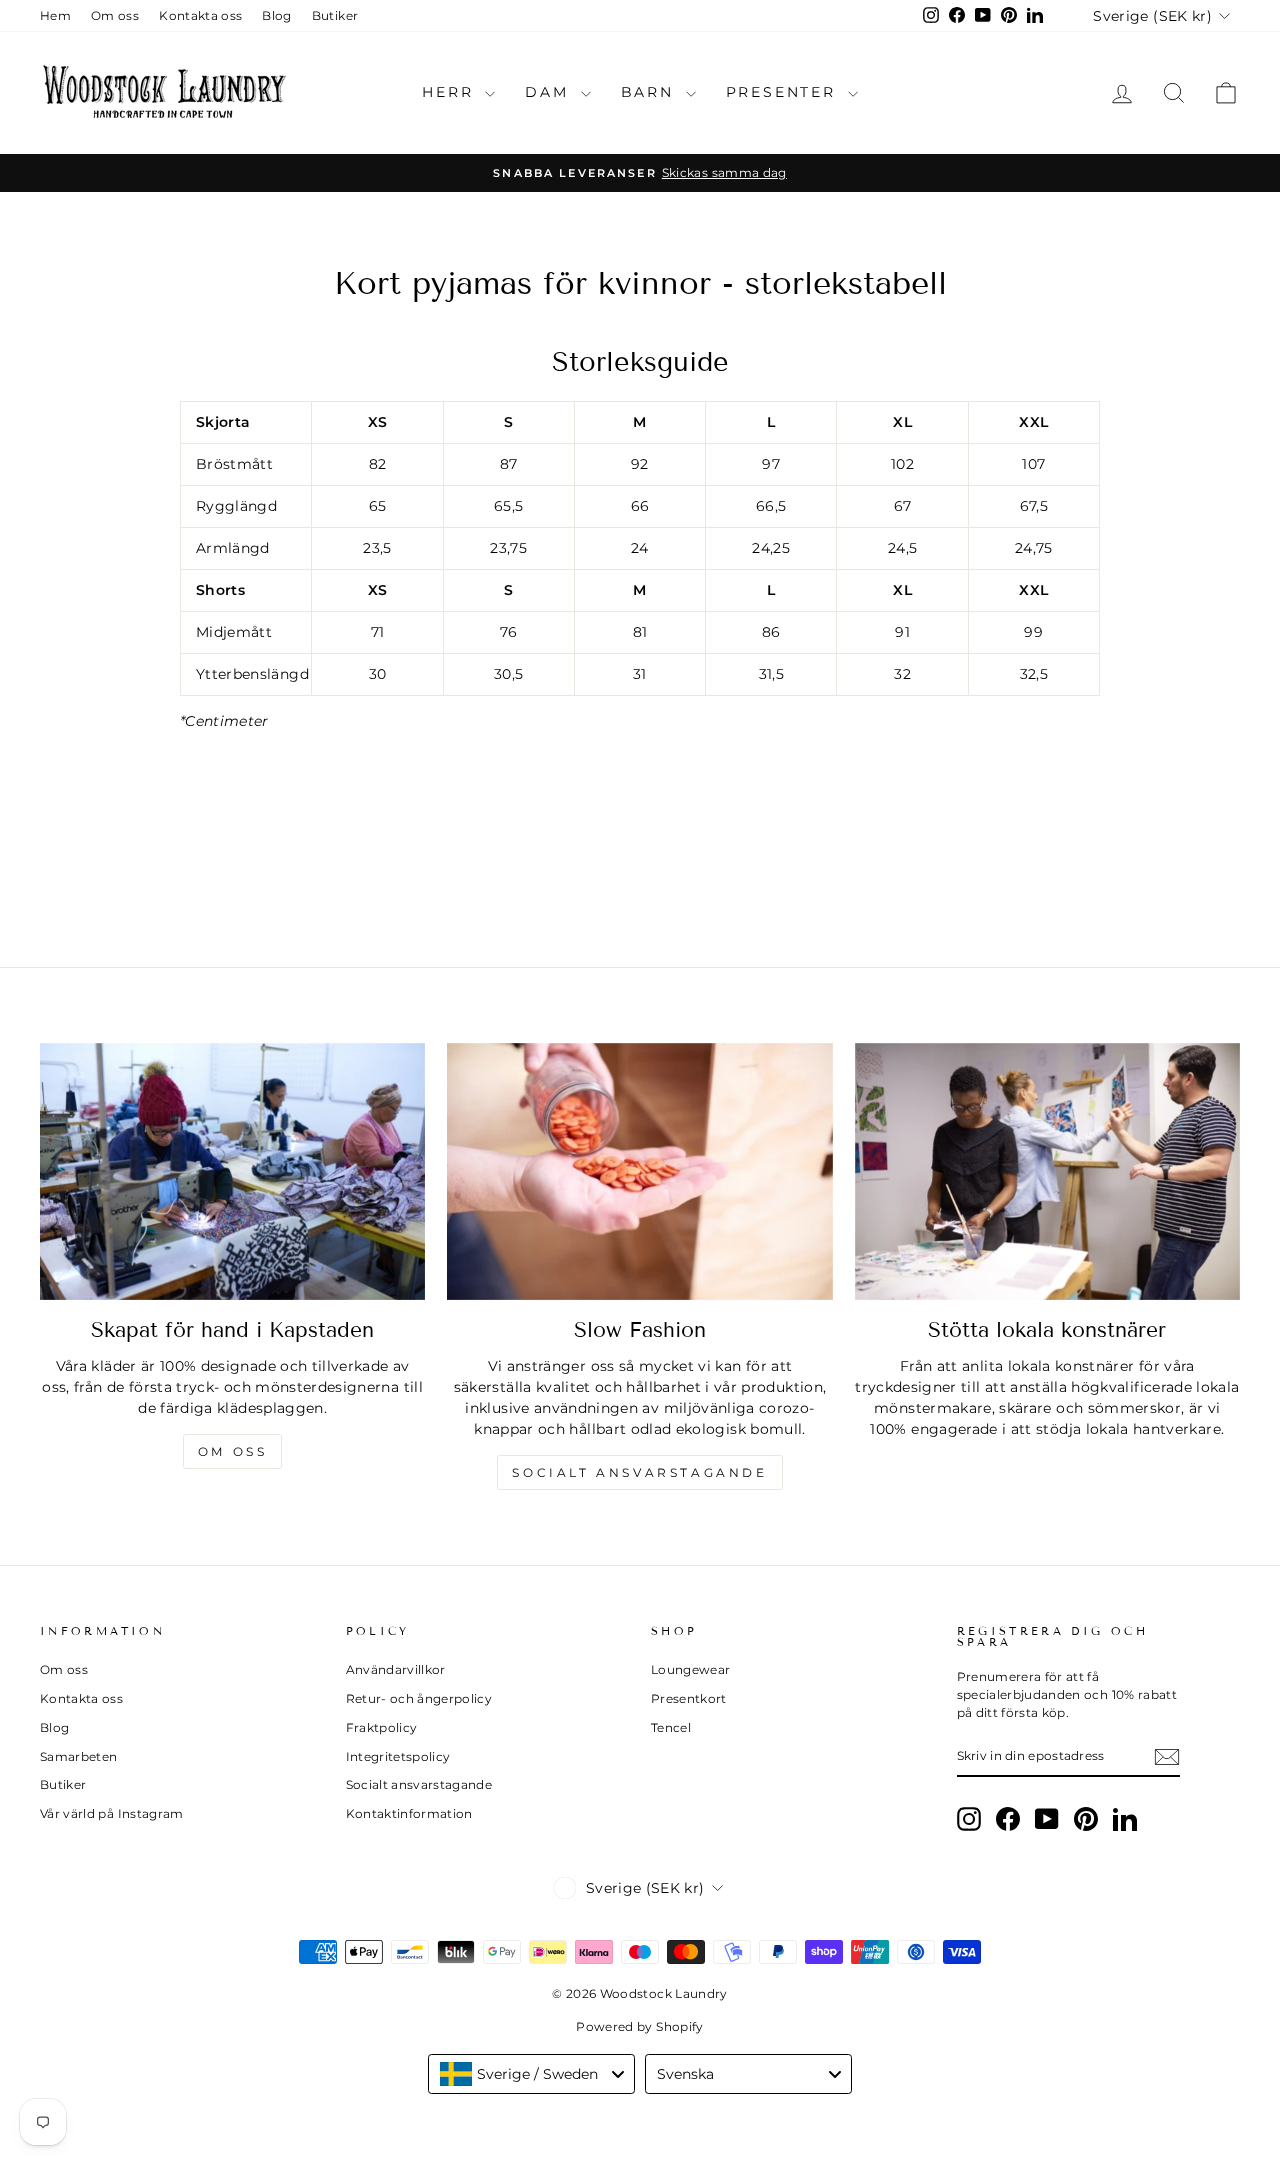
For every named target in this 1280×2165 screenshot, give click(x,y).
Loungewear (691, 1669)
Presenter (784, 92)
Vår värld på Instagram (112, 1813)
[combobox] (531, 2074)
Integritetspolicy (398, 1756)
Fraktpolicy (382, 1727)
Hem (55, 15)
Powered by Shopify (639, 2026)
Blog (276, 15)
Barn (651, 92)
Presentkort (689, 1698)
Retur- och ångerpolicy (419, 1698)
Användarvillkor (396, 1669)
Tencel (671, 1727)
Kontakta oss (200, 15)
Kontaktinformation (409, 1813)
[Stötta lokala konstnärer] (1047, 1171)
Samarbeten (79, 1756)
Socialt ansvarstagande (639, 1472)
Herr (451, 92)
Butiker (335, 15)
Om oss (115, 15)
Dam (550, 92)
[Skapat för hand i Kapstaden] (232, 1171)
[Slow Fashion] (639, 1171)
